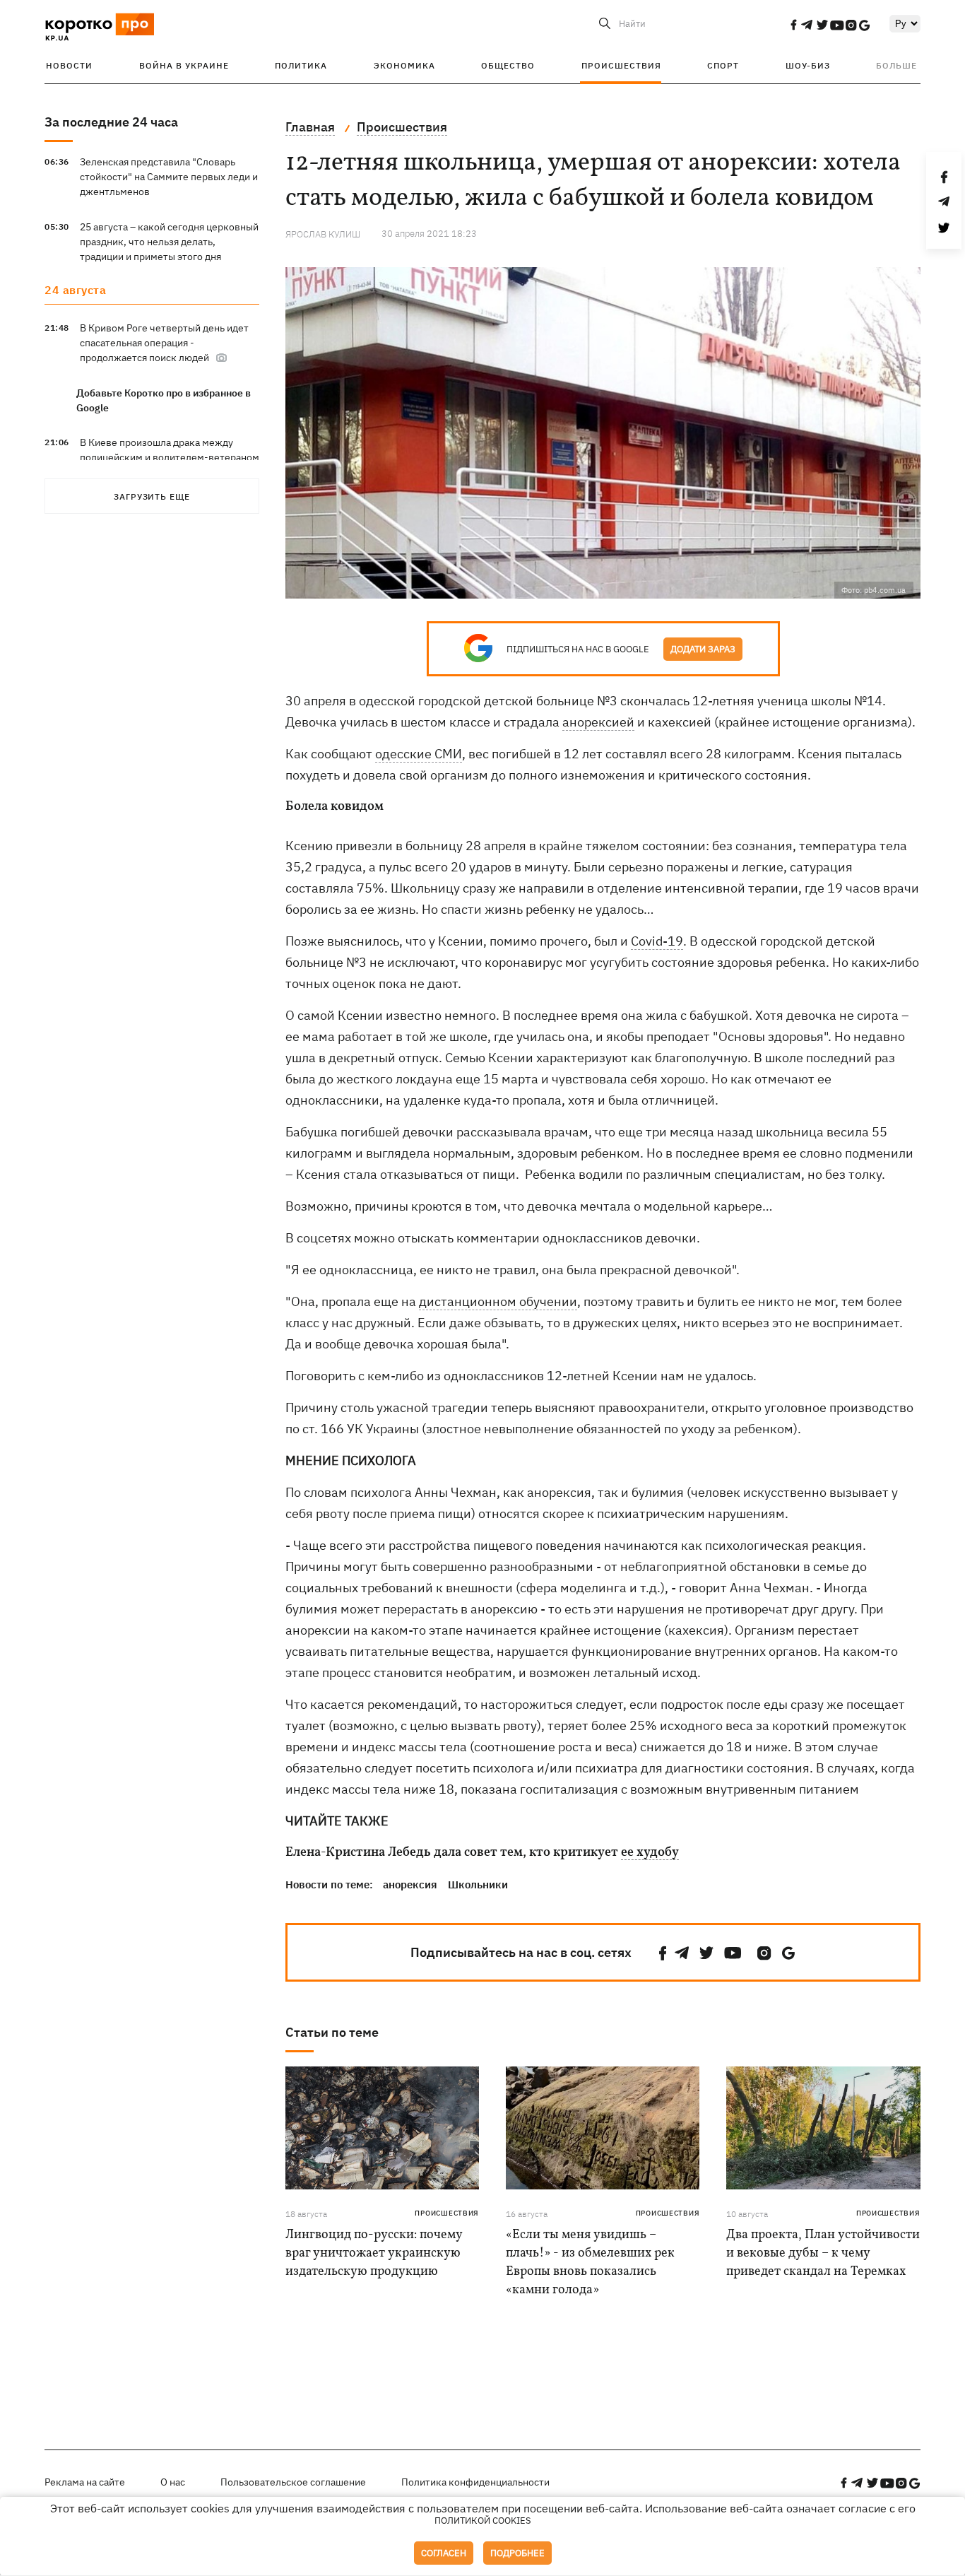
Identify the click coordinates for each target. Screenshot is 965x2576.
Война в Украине (184, 65)
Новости (69, 65)
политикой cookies (483, 2521)
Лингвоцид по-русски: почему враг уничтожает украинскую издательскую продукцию (374, 2253)
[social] (793, 25)
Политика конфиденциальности (475, 2482)
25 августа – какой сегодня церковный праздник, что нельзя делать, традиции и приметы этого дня (169, 242)
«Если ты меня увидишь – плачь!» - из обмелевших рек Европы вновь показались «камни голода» (590, 2263)
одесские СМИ (419, 754)
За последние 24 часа (111, 122)
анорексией (598, 722)
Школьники (478, 1884)
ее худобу (650, 1853)
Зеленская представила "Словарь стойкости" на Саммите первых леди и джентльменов (169, 177)
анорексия (410, 1884)
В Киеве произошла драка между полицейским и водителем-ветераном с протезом (170, 457)
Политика (301, 65)
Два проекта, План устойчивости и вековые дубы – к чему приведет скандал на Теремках (823, 2253)
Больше (896, 65)
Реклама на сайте (85, 2482)
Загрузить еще (152, 496)
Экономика (404, 65)
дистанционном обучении (498, 1301)
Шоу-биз (808, 65)
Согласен (444, 2553)
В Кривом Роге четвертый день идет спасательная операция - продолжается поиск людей (164, 343)
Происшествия (621, 65)
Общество (508, 65)
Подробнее (517, 2553)
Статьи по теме (332, 2032)
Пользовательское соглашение (293, 2482)
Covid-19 (657, 941)
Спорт (723, 65)
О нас (173, 2482)
